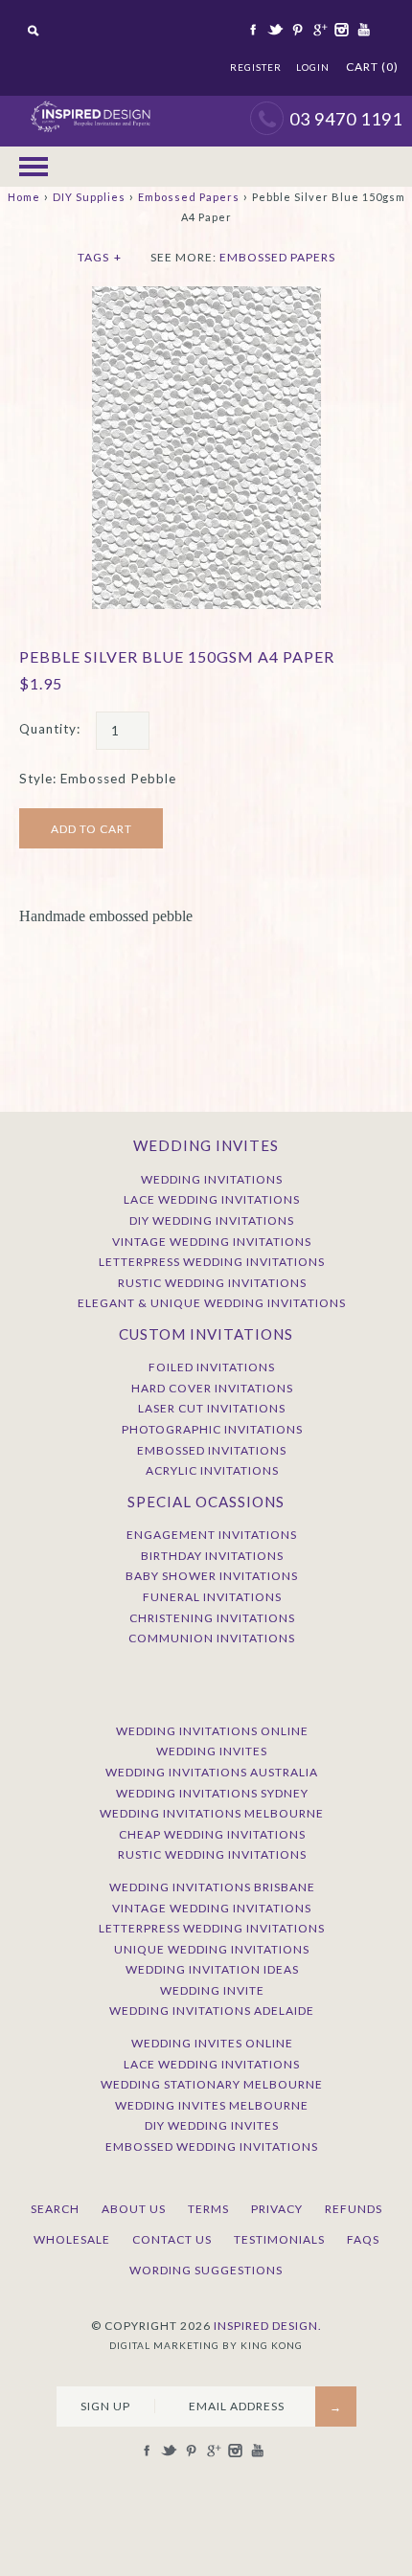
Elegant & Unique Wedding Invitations (212, 1303)
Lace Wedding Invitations (212, 1199)
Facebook (252, 30)
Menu (34, 167)
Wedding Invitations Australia (212, 1772)
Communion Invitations (212, 1638)
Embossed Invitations (212, 1450)
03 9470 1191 (346, 119)
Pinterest (296, 30)
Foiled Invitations (212, 1367)
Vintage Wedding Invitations (212, 1242)
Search (55, 2209)
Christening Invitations (212, 1618)
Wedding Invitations (212, 1179)
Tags (100, 257)
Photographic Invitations (212, 1429)
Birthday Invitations (212, 1556)
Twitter (274, 30)
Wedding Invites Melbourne (212, 2105)
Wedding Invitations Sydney (212, 1793)
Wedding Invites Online (212, 2043)
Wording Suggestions (206, 2270)
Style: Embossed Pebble (98, 779)
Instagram (340, 30)
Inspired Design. (268, 2326)
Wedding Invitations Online (212, 1731)
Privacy (277, 2209)
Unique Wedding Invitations (212, 1949)
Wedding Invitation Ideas (212, 1969)
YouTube (362, 30)
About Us (134, 2209)
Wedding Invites (212, 1751)
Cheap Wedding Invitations (212, 1834)
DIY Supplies (89, 197)
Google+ (318, 30)
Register (256, 67)
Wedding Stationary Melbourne (212, 2084)
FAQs (363, 2239)
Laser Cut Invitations (212, 1408)
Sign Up (105, 2406)
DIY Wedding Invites (212, 2125)
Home (24, 197)
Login (313, 67)
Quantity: (50, 729)
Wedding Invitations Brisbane (212, 1887)
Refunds (354, 2209)
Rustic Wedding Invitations (212, 1283)
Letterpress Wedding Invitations (212, 1262)
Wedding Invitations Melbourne (212, 1813)
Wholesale (72, 2239)
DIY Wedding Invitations (212, 1220)
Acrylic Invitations (212, 1470)
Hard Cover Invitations (212, 1388)
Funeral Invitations (212, 1597)
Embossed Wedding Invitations (212, 2147)
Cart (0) (372, 67)
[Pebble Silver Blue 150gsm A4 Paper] (206, 296)
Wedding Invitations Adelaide (212, 2011)
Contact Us (172, 2239)
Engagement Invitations (212, 1535)
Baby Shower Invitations (212, 1576)
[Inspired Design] (90, 105)
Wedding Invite (212, 1990)
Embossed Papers (189, 197)
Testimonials (279, 2239)
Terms (208, 2209)
